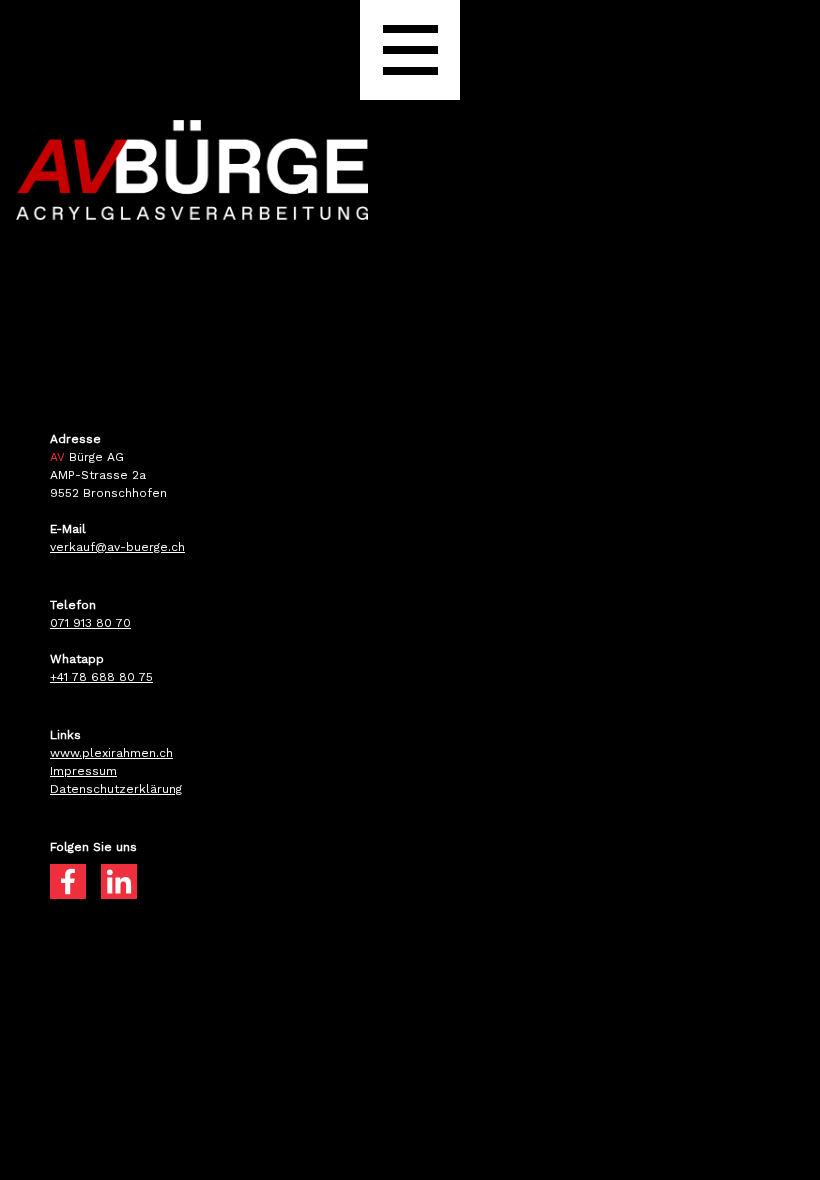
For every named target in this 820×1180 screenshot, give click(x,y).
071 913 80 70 (90, 623)
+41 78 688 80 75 (101, 677)
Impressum (83, 771)
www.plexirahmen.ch (111, 753)
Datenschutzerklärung (116, 789)
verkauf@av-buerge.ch (117, 547)
